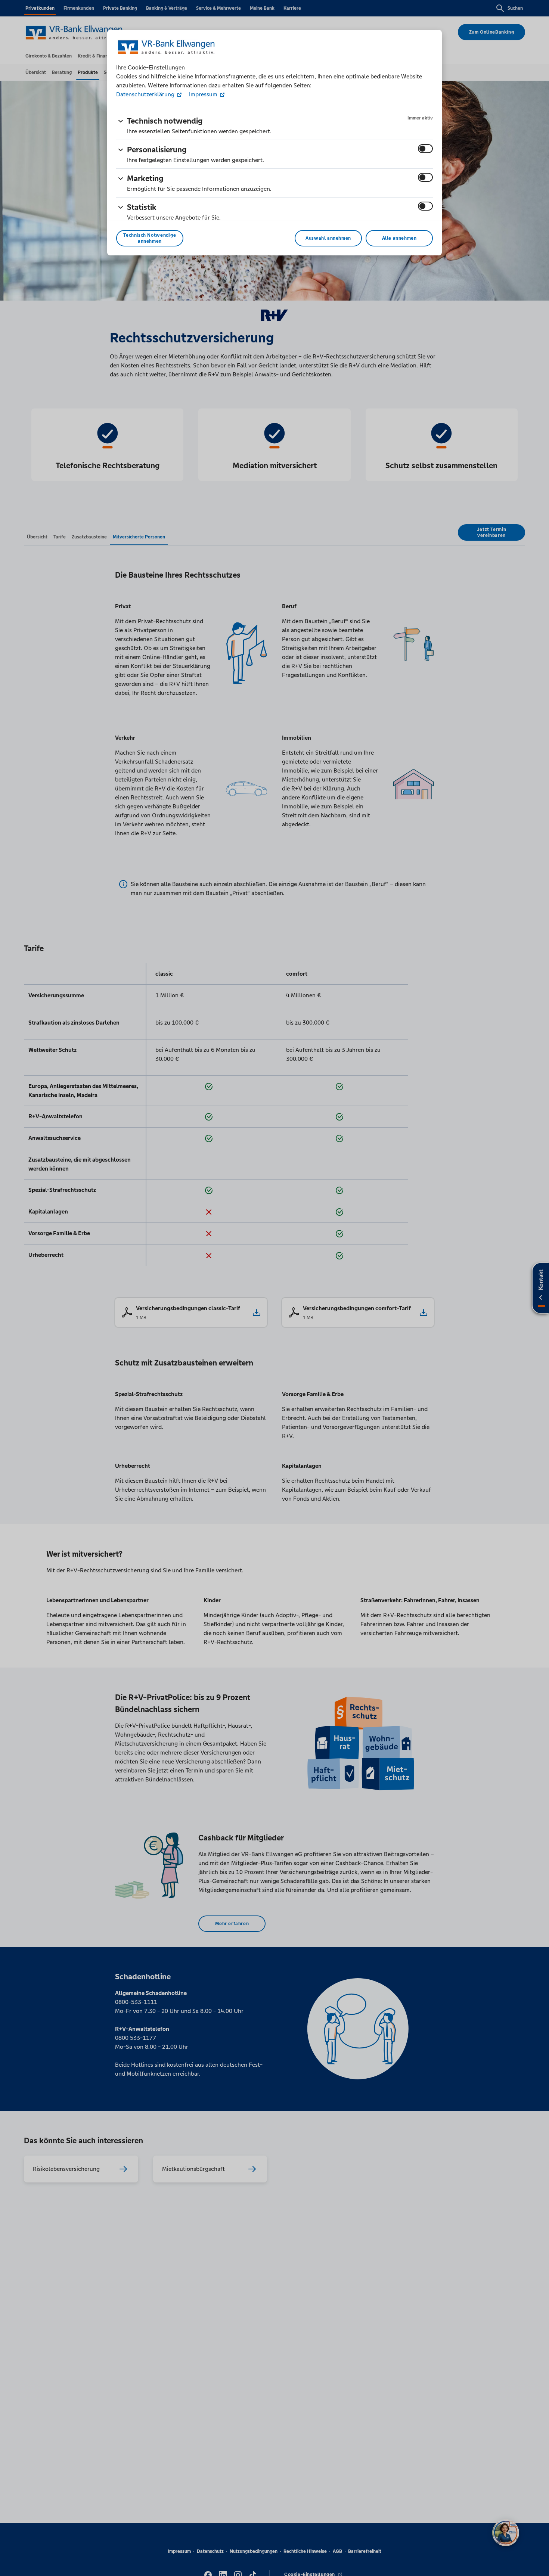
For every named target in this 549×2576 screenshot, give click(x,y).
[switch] (425, 149)
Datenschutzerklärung (146, 94)
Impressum (203, 94)
